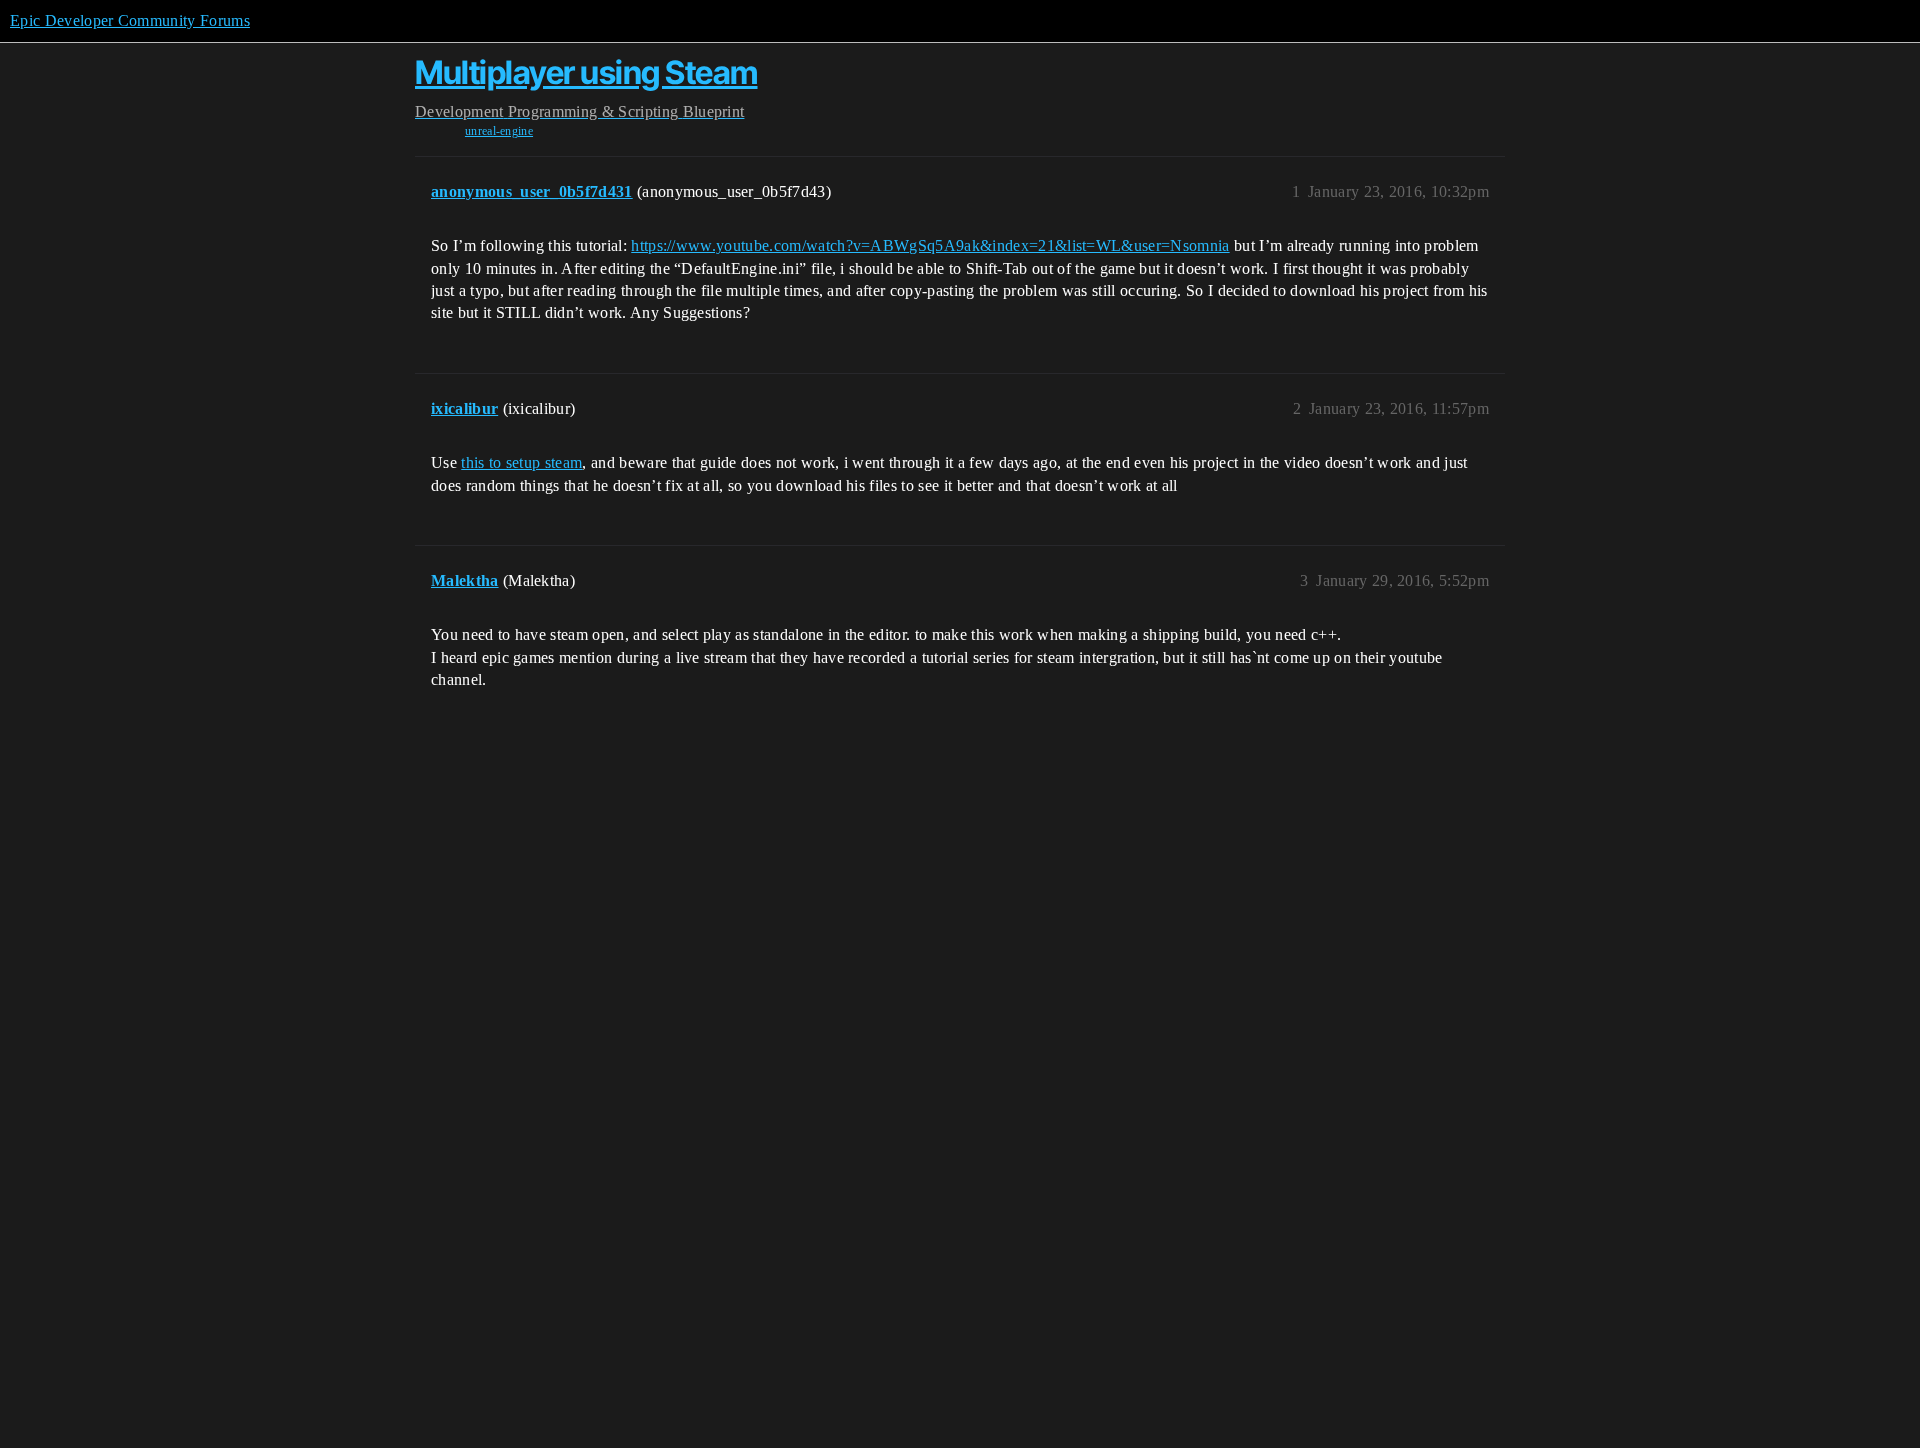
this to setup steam (521, 462)
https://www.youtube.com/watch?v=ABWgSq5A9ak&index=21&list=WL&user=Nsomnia (930, 245)
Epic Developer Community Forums (130, 20)
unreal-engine (499, 131)
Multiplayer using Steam (586, 72)
